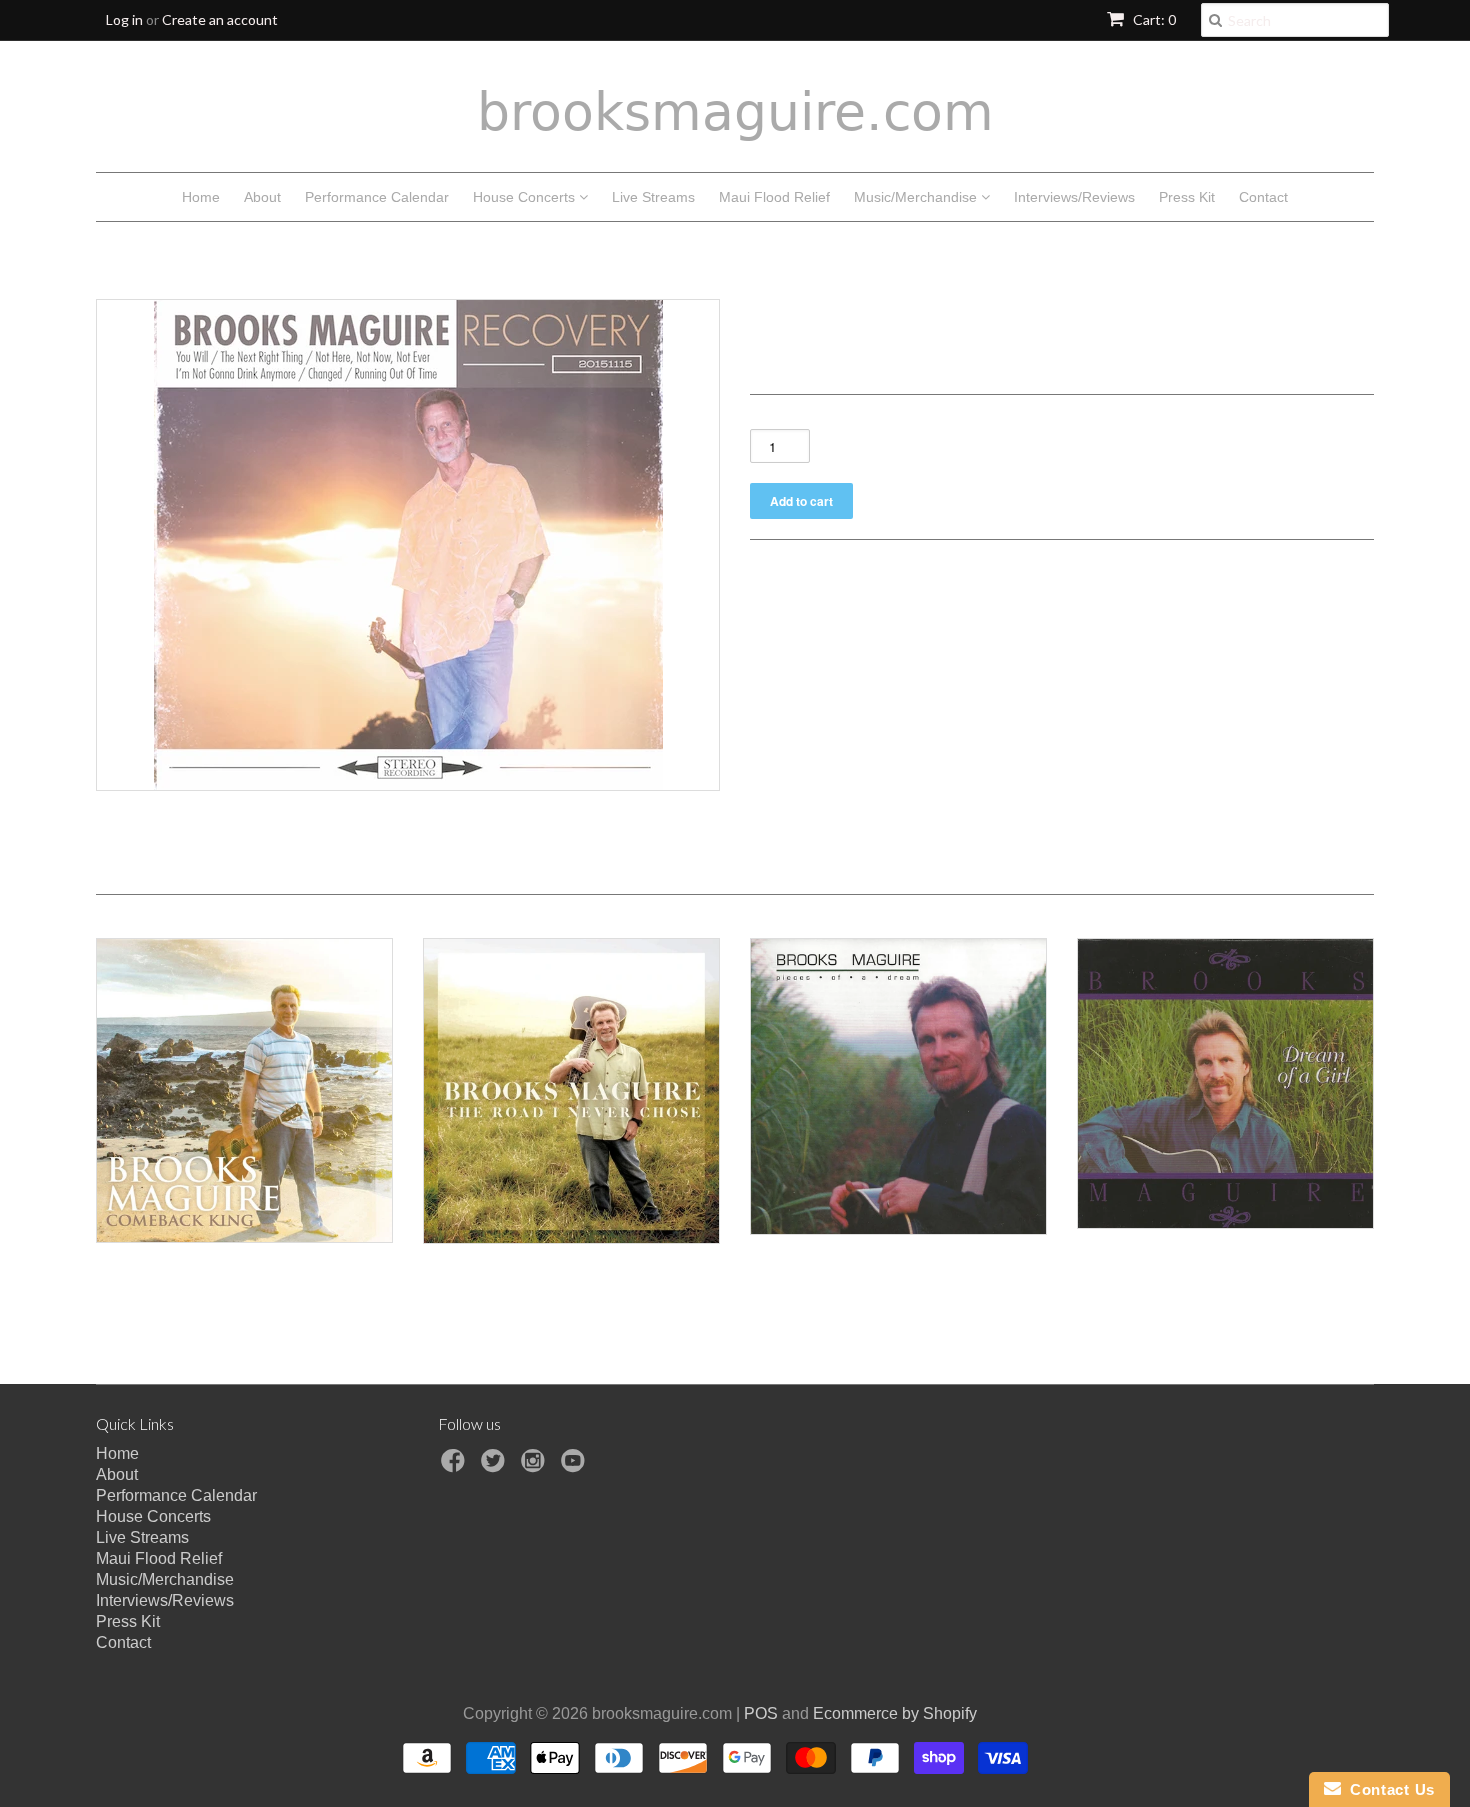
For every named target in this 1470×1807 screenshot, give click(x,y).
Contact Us (1388, 1789)
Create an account (220, 19)
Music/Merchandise (917, 197)
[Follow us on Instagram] (536, 1466)
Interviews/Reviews (1074, 197)
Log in (124, 19)
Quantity (779, 418)
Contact (1263, 197)
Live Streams (653, 197)
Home (201, 197)
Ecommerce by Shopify (895, 1713)
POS (761, 1713)
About (262, 197)
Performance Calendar (377, 197)
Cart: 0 (1153, 19)
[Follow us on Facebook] (456, 1466)
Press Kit (1187, 197)
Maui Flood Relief (774, 197)
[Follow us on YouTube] (576, 1466)
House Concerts (526, 197)
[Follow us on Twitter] (496, 1466)
